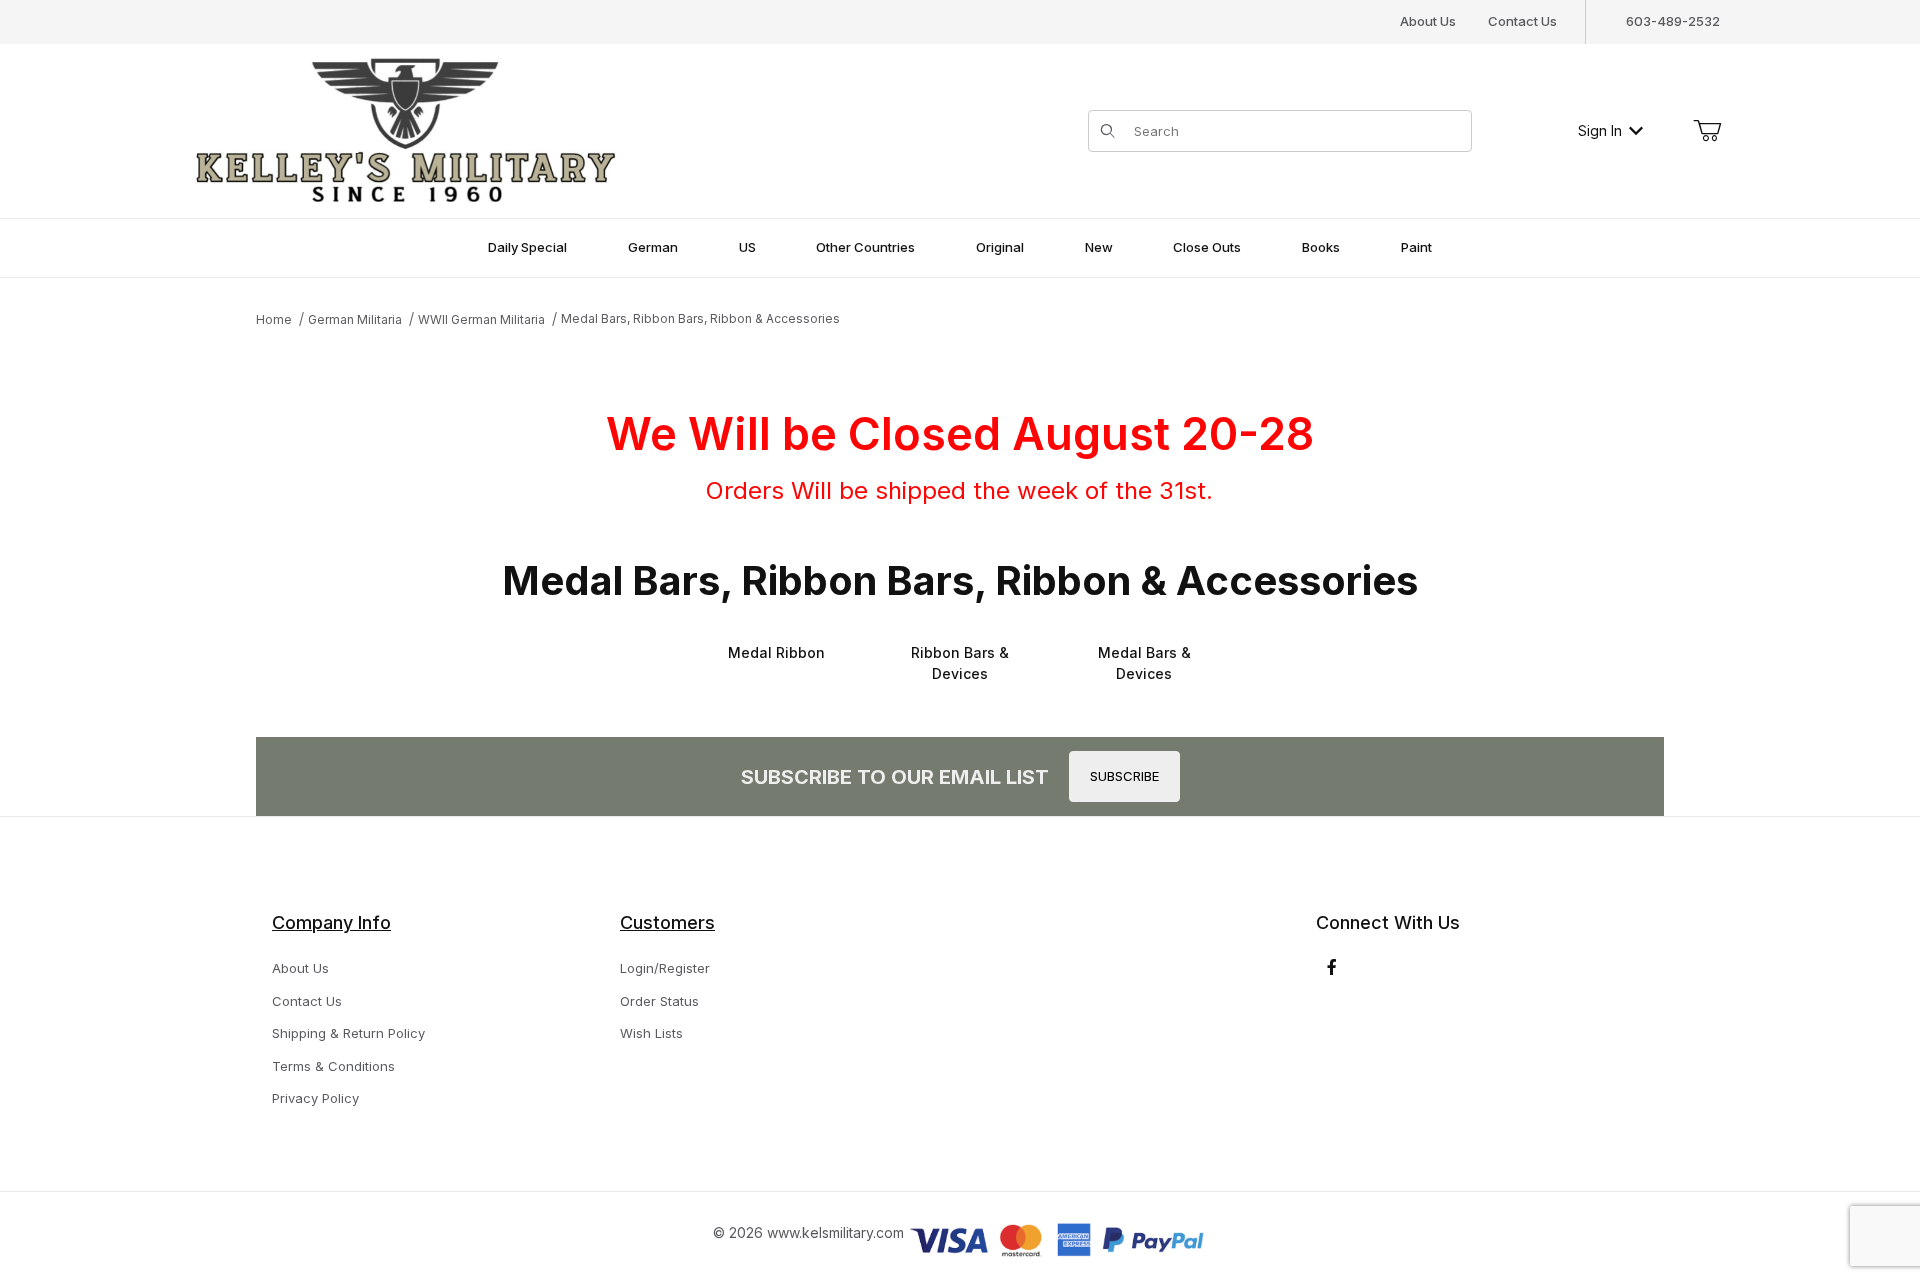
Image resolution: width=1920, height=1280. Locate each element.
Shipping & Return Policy (348, 1033)
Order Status (659, 1001)
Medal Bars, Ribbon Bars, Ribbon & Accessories (700, 318)
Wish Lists (651, 1033)
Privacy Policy (315, 1098)
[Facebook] (1332, 967)
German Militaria (355, 319)
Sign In (1600, 130)
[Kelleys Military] (407, 128)
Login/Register (665, 968)
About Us (1428, 21)
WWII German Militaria (481, 319)
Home (274, 319)
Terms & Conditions (333, 1066)
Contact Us (1522, 21)
